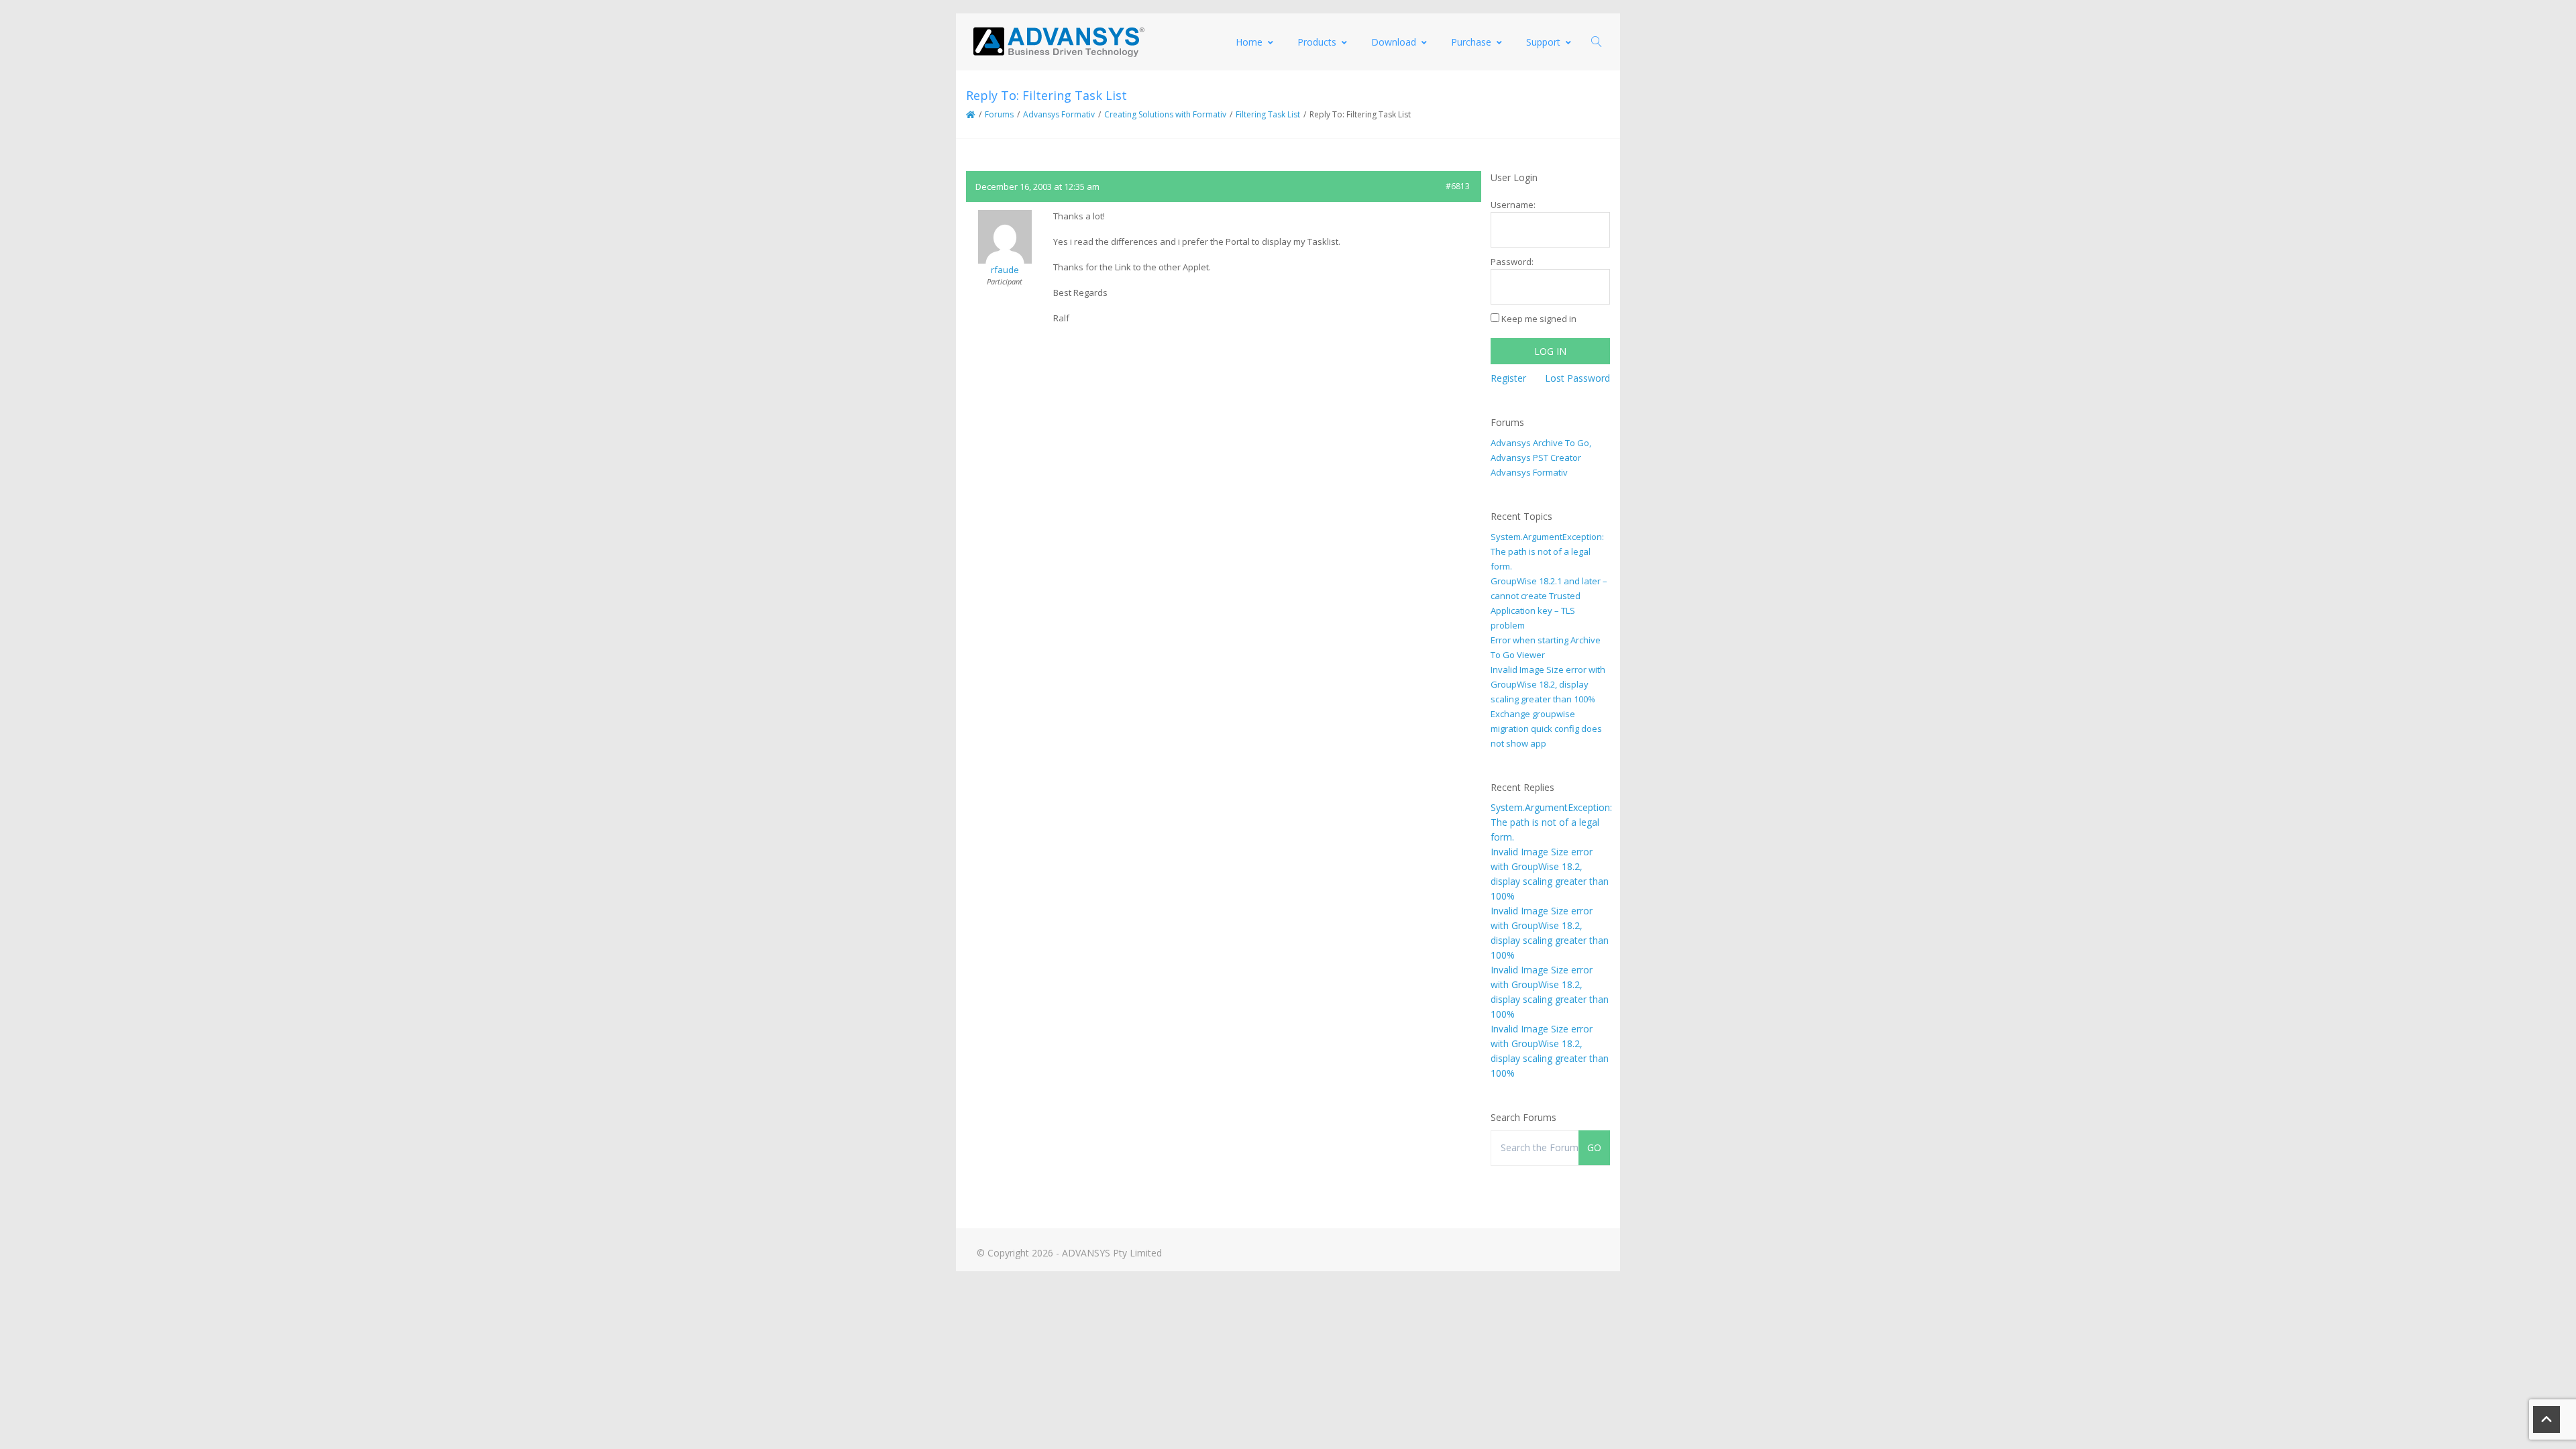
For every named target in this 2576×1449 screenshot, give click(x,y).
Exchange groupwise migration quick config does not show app (1546, 729)
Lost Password (1577, 378)
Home (1249, 42)
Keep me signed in (1539, 319)
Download (1394, 42)
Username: (1513, 205)
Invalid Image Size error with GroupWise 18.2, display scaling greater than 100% (1548, 684)
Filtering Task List (1268, 114)
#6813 (1458, 186)
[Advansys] (1059, 42)
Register (1508, 378)
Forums (999, 114)
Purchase (1471, 42)
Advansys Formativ (1059, 114)
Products (1317, 42)
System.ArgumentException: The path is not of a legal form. (1547, 551)
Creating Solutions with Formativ (1165, 114)
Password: (1512, 262)
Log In (1550, 351)
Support (1543, 42)
